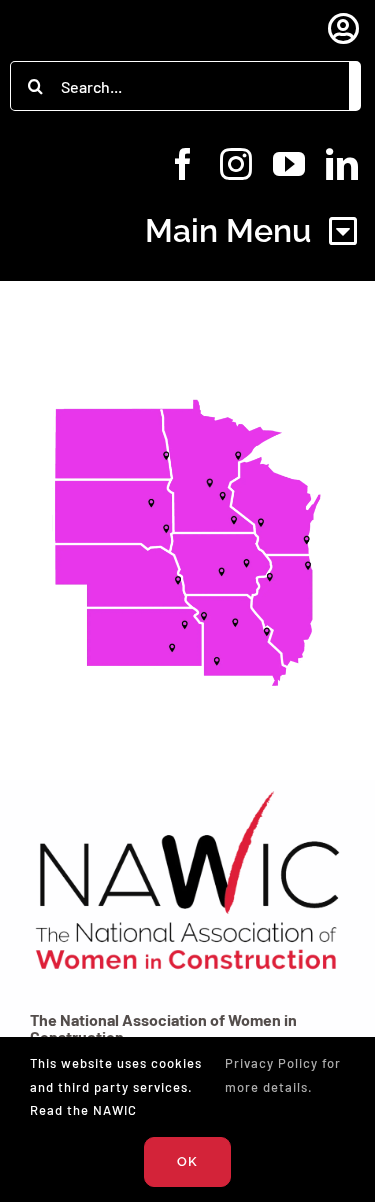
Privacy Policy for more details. (283, 1074)
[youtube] (289, 164)
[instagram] (236, 164)
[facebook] (183, 164)
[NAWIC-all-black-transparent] (187, 791)
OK (187, 1161)
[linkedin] (342, 164)
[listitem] (307, 540)
